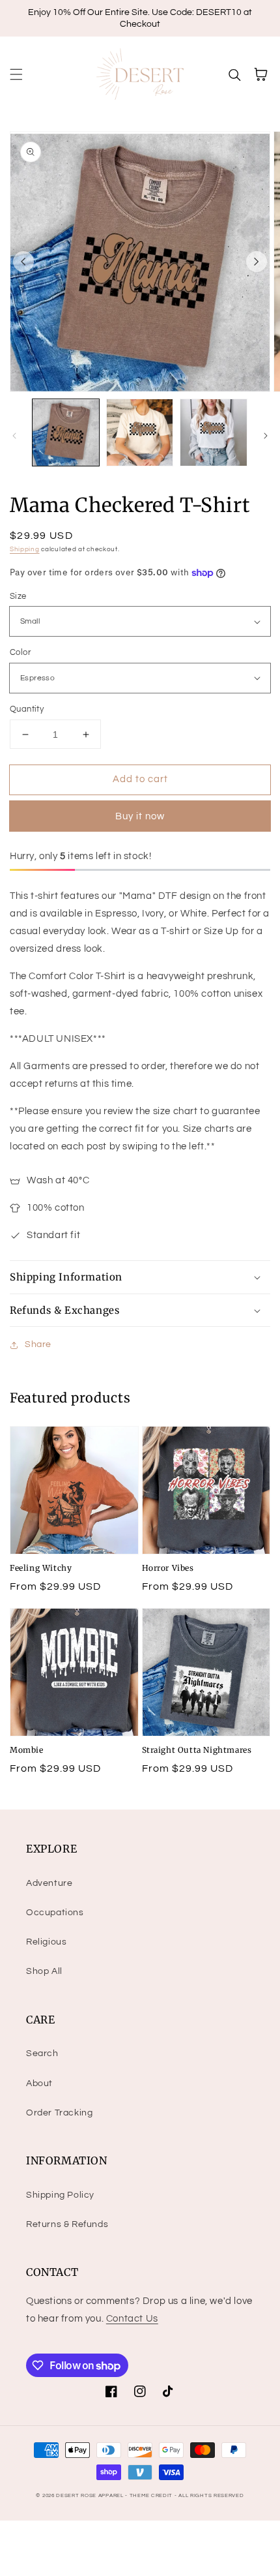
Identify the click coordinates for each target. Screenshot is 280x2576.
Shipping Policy (60, 2195)
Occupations (55, 1913)
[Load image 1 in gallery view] (66, 432)
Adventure (49, 1883)
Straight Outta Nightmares (197, 1750)
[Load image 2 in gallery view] (140, 432)
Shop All (44, 1971)
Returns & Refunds (67, 2224)
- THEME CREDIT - (152, 2495)
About (39, 2084)
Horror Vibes (168, 1568)
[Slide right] (257, 262)
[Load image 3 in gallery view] (214, 432)
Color (20, 652)
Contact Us (132, 2319)
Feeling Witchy (41, 1568)
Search (42, 2053)
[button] (16, 74)
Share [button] (38, 1344)
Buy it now (140, 816)
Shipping (25, 549)
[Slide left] (23, 262)
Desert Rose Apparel (90, 2495)
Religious (46, 1942)
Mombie (27, 1750)
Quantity (27, 709)
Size (18, 596)
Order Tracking (59, 2113)
